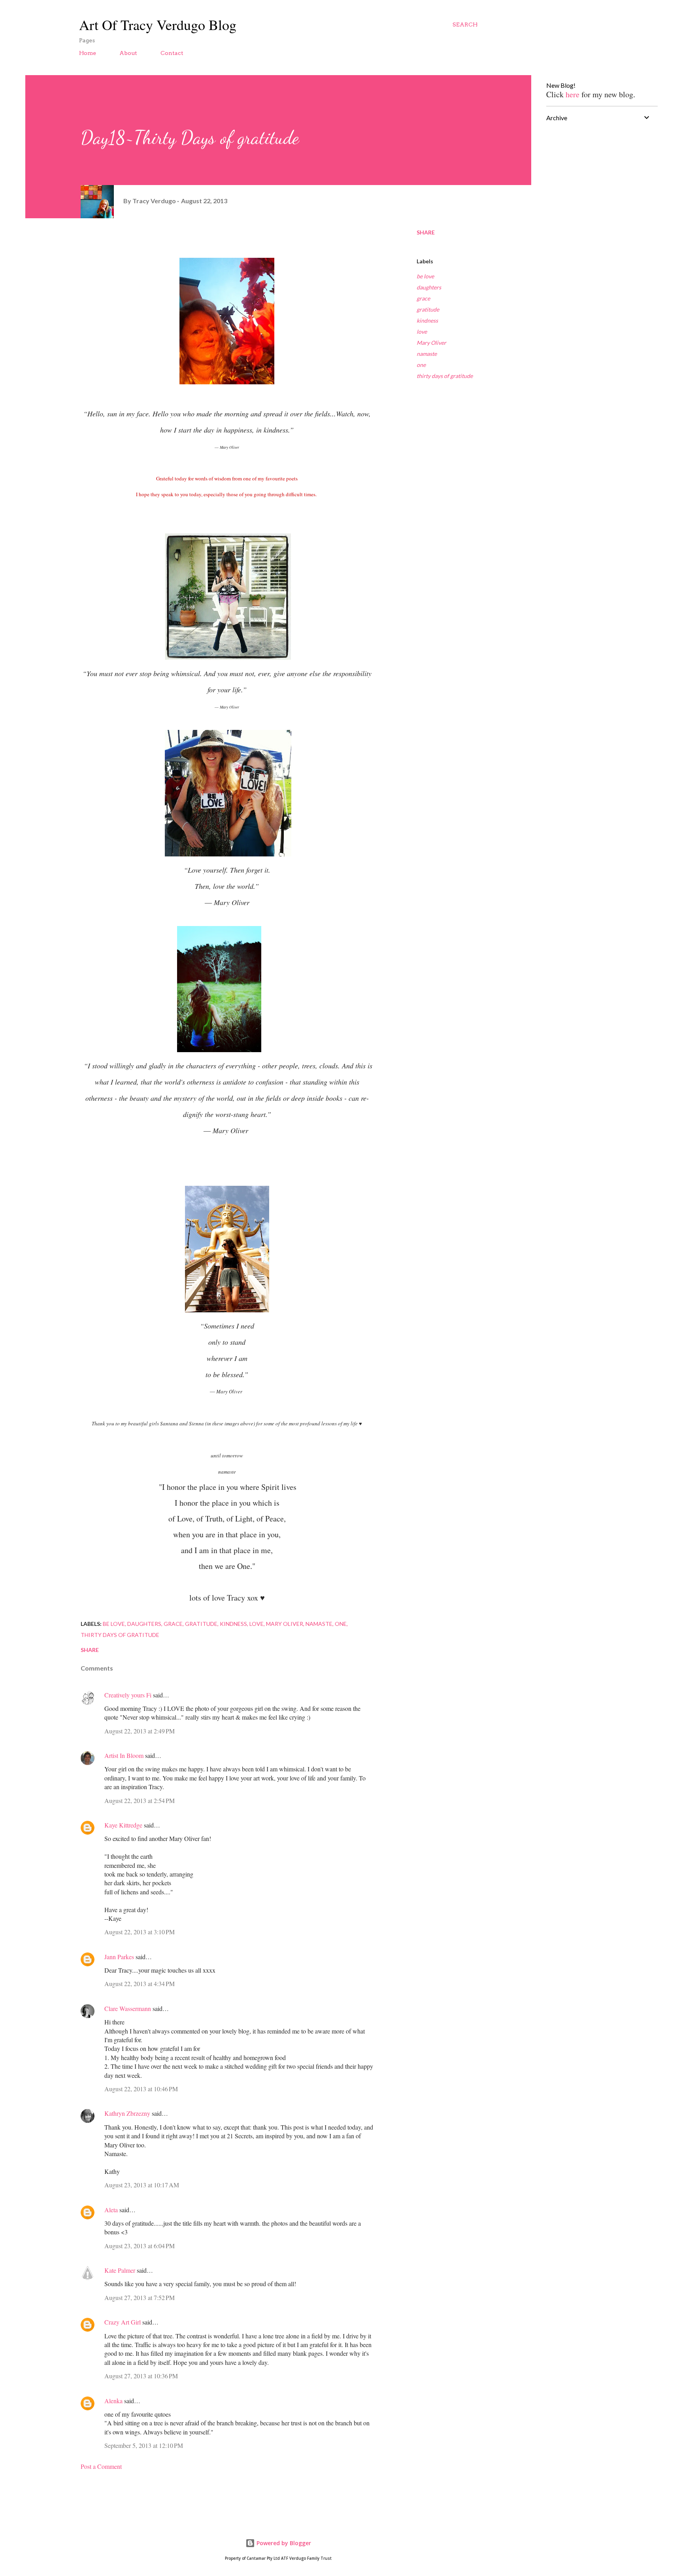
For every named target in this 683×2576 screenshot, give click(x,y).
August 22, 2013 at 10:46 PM (141, 2089)
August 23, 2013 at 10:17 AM (142, 2185)
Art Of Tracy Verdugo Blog (158, 25)
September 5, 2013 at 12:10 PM (144, 2445)
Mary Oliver (431, 343)
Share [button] (426, 232)
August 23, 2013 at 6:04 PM (140, 2246)
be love (425, 276)
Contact (172, 53)
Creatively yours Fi (128, 1695)
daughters (429, 287)
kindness (427, 320)
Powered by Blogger (283, 2543)
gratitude (428, 309)
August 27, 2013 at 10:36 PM (141, 2376)
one (421, 365)
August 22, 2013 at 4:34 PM (140, 1984)
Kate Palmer (120, 2270)
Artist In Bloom (124, 1755)
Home (88, 53)
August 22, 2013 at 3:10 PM (140, 1932)
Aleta (111, 2210)
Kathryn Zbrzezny (127, 2113)
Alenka (113, 2401)
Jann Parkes (119, 1957)
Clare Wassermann (128, 2008)
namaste (427, 354)
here (574, 94)
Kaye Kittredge (123, 1825)
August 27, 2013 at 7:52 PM (140, 2297)
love (422, 332)
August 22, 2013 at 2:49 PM (140, 1731)
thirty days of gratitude (445, 376)
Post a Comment (101, 2466)
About (128, 53)
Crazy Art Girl (123, 2322)
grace (423, 298)
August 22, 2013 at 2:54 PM (140, 1800)
